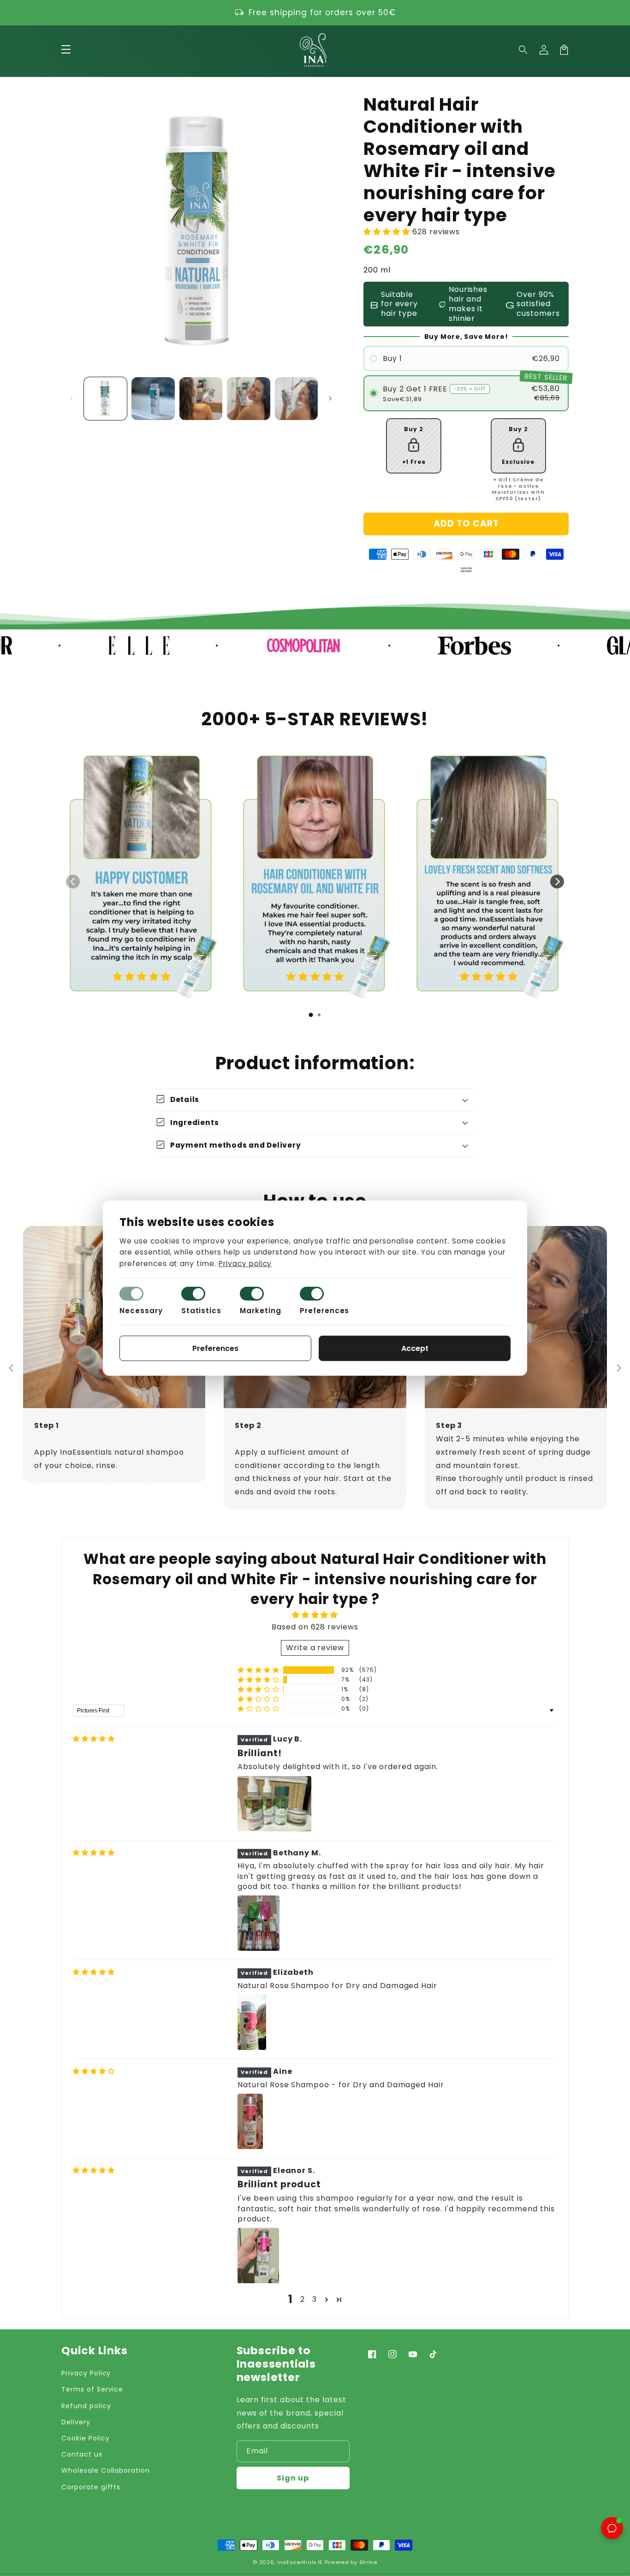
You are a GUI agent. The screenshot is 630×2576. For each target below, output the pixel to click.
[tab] (311, 1015)
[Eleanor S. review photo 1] (258, 2256)
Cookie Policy (85, 2438)
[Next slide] (557, 882)
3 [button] (315, 2299)
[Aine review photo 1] (250, 2121)
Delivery (76, 2422)
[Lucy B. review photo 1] (274, 1804)
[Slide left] (71, 398)
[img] (94, 1739)
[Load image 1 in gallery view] (105, 399)
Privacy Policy (86, 2373)
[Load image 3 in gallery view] (201, 399)
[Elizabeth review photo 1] (252, 2022)
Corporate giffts (91, 2487)
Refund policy (86, 2406)
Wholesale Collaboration (106, 2470)
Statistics (202, 1311)
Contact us (82, 2454)
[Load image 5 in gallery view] (296, 399)
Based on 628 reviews (315, 1627)
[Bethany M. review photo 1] (259, 1923)
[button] (523, 50)
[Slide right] (330, 398)
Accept (415, 1348)
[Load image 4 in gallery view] (248, 399)
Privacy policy (245, 1264)
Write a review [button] (315, 1648)
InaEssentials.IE (300, 2562)
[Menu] (66, 50)
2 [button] (303, 2299)
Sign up (293, 2478)
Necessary (141, 1311)
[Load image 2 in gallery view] (153, 399)
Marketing (261, 1311)
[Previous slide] (73, 882)
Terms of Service (92, 2389)
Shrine (368, 2562)
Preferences (325, 1311)
